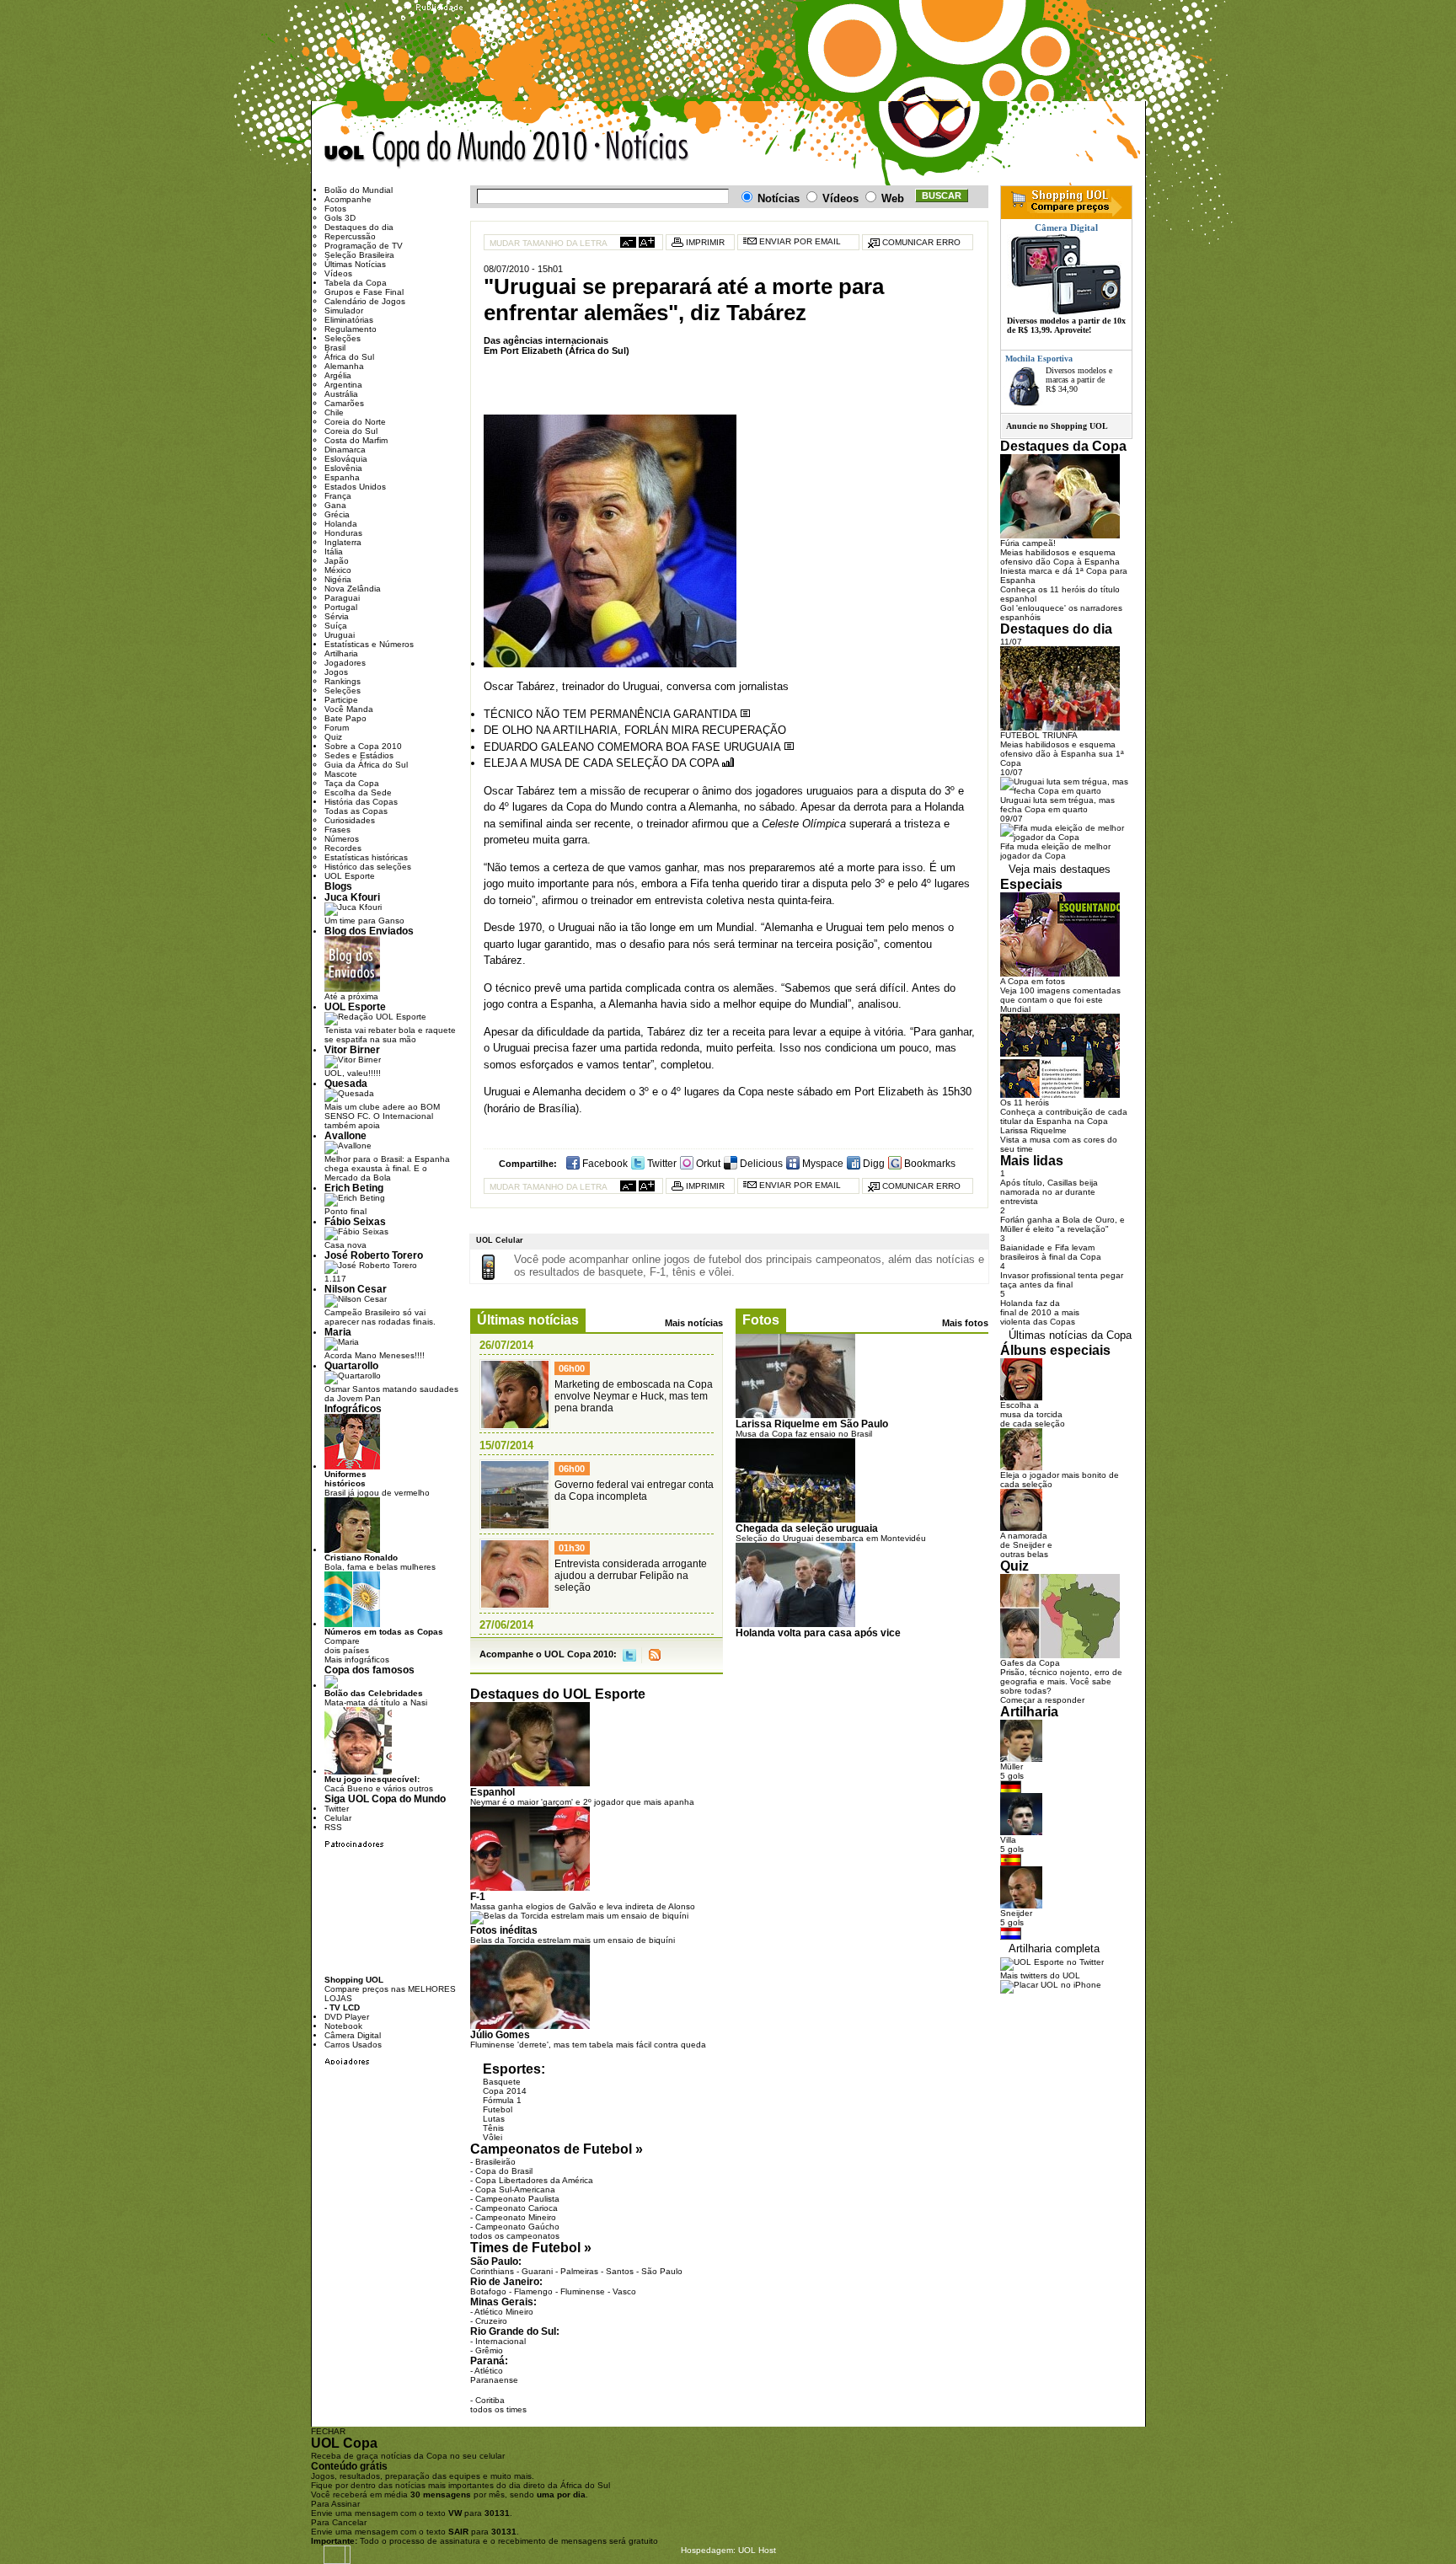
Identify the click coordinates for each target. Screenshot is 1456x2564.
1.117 (335, 1279)
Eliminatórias (349, 320)
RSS (655, 1655)
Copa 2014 (505, 2091)
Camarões (344, 403)
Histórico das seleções (368, 867)
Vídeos (338, 273)
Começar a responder (1042, 1700)
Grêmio (489, 2350)
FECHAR (328, 2431)
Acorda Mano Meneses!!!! (375, 1355)
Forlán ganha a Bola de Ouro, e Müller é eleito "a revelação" (1063, 1224)
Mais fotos (965, 1323)
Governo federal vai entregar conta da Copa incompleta (634, 1491)
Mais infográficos (357, 1659)
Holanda (341, 524)
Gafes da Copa (1030, 1663)
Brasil (335, 348)
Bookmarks (929, 1164)
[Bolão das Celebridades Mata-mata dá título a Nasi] (331, 1686)
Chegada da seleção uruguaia (807, 1528)
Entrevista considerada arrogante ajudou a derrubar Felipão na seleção (631, 1576)
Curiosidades (350, 820)
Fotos (761, 1320)
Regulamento (351, 329)
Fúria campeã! (1028, 543)
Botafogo (488, 2291)
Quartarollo (351, 1365)
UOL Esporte (350, 876)
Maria (338, 1332)
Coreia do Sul (351, 431)
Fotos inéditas (504, 1930)
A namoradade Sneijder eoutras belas (1026, 1545)
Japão (337, 561)
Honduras (343, 533)
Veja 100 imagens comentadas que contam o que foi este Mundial (1060, 1000)
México (338, 570)
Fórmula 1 (502, 2100)
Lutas (494, 2119)
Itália (334, 551)
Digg (873, 1164)
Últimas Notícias (355, 264)
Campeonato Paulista (517, 2199)
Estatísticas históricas (366, 857)
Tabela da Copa (356, 283)
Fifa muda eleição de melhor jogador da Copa (1055, 851)
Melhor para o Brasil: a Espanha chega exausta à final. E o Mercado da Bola (387, 1168)
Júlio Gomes (500, 2034)
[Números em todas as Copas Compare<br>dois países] (352, 1624)
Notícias (643, 150)
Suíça (336, 626)
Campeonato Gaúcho (517, 2227)
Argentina (343, 385)
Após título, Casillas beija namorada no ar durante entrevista (1049, 1192)
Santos (620, 2271)
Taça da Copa (352, 783)
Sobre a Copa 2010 (363, 746)
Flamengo (533, 2291)
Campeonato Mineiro (516, 2217)
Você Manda (349, 709)
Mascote (341, 774)
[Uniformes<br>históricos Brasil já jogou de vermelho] (352, 1467)
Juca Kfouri (352, 897)
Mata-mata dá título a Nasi (376, 1698)
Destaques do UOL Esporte (558, 1694)
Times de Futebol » (531, 2248)
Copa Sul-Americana (515, 2189)
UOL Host (757, 2550)
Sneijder (1016, 1913)
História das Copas (361, 802)
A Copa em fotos (1033, 981)
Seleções (343, 338)
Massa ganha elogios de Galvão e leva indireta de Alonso (583, 1906)
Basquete (502, 2082)
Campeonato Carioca (517, 2208)
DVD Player (347, 2017)
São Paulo (662, 2271)
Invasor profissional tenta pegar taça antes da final (1062, 1280)
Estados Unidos (355, 487)
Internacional (500, 2341)
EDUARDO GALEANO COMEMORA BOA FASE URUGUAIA (634, 747)
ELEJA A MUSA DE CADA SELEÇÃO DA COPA (603, 763)
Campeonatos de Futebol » (557, 2149)
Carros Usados (353, 2045)
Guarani (537, 2271)
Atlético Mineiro (504, 2312)
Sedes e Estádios (359, 755)
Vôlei (492, 2137)
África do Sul (349, 357)
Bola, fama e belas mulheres (380, 1562)
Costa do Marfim (356, 440)
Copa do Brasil (504, 2171)
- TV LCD (342, 2007)
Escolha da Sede (358, 792)
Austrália (341, 394)
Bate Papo (345, 718)
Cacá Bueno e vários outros (379, 1784)
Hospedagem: (708, 2550)
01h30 (572, 1548)
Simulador (344, 310)
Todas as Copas (356, 811)
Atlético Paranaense (494, 2375)
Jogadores (345, 663)
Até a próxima (351, 996)
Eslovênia (343, 468)
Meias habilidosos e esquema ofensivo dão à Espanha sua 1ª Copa (1062, 754)
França (338, 496)
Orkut (707, 1164)
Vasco (624, 2291)
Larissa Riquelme (1033, 1130)
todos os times (498, 2409)
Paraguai (342, 598)
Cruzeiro (491, 2321)
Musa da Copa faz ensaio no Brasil (804, 1434)
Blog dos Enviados (369, 931)
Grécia (337, 514)
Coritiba (490, 2400)
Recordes (343, 848)
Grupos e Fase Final (364, 292)
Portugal (341, 607)
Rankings (343, 681)
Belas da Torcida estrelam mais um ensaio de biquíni (573, 1940)
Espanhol (492, 1792)
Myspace (822, 1164)
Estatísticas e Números (369, 644)
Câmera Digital (353, 2035)
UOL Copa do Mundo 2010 (456, 150)
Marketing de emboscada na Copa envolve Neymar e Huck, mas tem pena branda (634, 1396)
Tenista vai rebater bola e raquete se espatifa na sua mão (390, 1035)
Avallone (345, 1135)
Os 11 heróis (1025, 1103)
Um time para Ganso (364, 921)
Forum (337, 728)
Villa (1008, 1840)
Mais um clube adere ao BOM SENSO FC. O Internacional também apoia (382, 1116)
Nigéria (338, 579)
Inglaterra (343, 542)
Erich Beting (354, 1188)
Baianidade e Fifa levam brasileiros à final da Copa (1051, 1252)
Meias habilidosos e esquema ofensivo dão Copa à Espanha (1060, 557)
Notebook (343, 2026)
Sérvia (337, 616)
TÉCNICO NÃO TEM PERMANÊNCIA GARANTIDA (612, 714)
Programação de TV (364, 246)
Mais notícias (694, 1323)
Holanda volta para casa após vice (818, 1633)
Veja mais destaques (1060, 869)
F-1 (478, 1896)
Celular (338, 1818)
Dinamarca (345, 450)
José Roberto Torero (374, 1255)
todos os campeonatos (515, 2236)
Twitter (661, 1164)
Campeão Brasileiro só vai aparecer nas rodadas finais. (380, 1317)
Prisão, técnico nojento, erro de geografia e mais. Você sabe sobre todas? (1061, 1681)
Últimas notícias (528, 1320)
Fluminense (583, 2291)
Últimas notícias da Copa (1070, 1335)
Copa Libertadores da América (534, 2180)
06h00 (572, 1368)
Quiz (333, 737)
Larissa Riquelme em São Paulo (812, 1424)
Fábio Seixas (355, 1221)
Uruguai (340, 635)
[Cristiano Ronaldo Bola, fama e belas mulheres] (352, 1550)
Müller (1012, 1766)
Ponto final (345, 1211)
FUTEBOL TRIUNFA (1039, 735)
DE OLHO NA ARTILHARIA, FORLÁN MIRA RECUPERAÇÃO (635, 730)
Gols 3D (340, 218)
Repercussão (350, 236)
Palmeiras (579, 2271)
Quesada (346, 1083)
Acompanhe (348, 199)
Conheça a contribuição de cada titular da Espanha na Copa (1064, 1116)
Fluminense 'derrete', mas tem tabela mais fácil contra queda (588, 2045)
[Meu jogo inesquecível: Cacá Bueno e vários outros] (358, 1772)
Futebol (498, 2109)
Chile (334, 412)
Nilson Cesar (356, 1289)
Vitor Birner (352, 1049)
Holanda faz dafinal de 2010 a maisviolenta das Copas (1040, 1312)
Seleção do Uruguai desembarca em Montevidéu (831, 1538)
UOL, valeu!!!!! (353, 1073)
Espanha (342, 477)
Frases (337, 830)
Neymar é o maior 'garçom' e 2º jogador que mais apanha (582, 1802)
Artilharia (341, 653)
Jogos (336, 672)
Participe (341, 700)
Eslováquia (346, 459)
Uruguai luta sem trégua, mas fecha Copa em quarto (1057, 805)
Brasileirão (495, 2162)
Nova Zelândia (353, 589)
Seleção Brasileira (359, 255)
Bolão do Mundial (359, 190)
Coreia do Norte (355, 422)
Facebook (604, 1164)
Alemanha (344, 366)
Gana (335, 505)
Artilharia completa (1054, 1948)
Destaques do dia (359, 227)
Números (342, 839)
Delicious (760, 1164)
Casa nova (345, 1245)
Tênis (493, 2128)
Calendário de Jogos (365, 301)
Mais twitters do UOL (1040, 1975)
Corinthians (492, 2271)
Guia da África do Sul (366, 765)
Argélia (338, 375)
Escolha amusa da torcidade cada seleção (1033, 1414)
